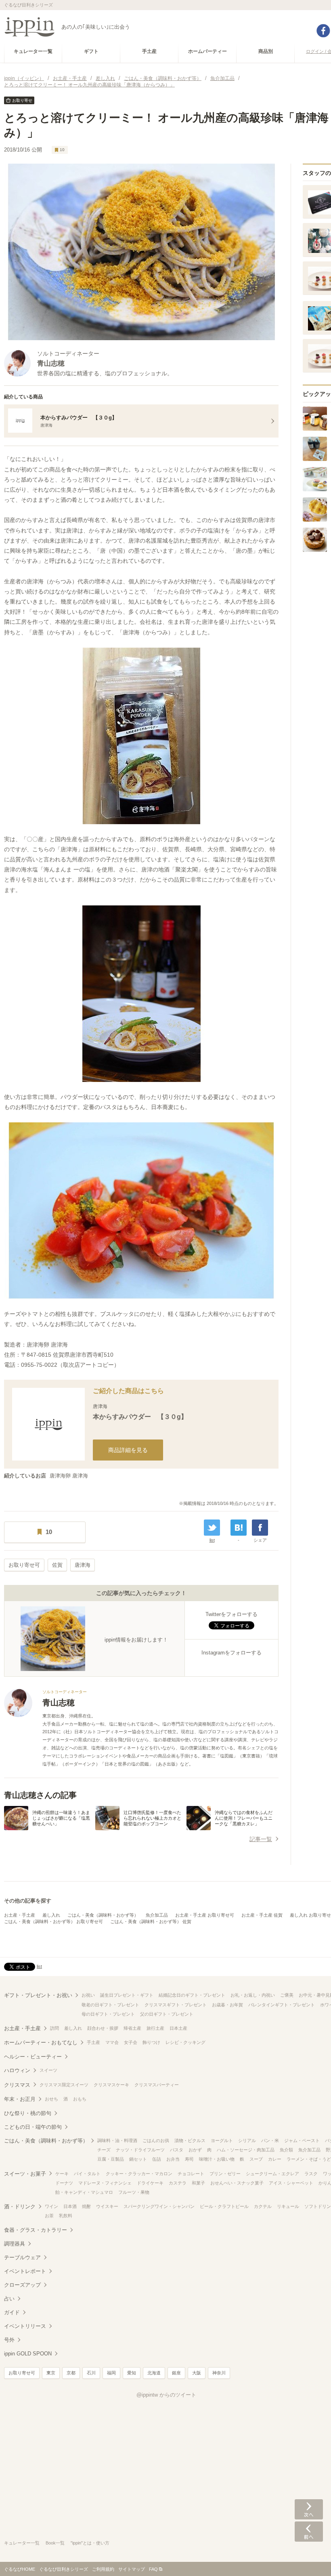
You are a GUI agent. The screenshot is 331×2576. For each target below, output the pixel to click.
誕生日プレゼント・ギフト (127, 1995)
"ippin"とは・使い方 (90, 2543)
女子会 (131, 2042)
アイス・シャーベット (291, 2183)
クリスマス (17, 2085)
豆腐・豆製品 (111, 2159)
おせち (51, 2099)
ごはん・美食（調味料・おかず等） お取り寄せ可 (53, 1921)
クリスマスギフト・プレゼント (176, 2005)
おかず (195, 2150)
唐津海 (83, 1565)
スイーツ (48, 2070)
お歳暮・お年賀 (227, 2005)
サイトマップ (132, 2569)
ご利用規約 (103, 2569)
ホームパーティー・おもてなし (41, 2042)
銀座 (176, 2373)
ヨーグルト (222, 2140)
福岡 (111, 2373)
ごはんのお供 (156, 2140)
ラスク (311, 2174)
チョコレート (191, 2174)
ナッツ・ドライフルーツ (140, 2150)
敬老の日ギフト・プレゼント (110, 2005)
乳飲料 (66, 2216)
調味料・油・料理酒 (117, 2140)
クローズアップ (22, 2285)
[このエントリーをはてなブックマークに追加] (239, 1528)
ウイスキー (107, 2206)
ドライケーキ (150, 2183)
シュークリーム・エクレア (272, 2174)
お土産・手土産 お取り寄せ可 (205, 1915)
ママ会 (112, 2042)
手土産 (93, 2042)
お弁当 (173, 2159)
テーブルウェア (22, 2257)
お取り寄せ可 (24, 1565)
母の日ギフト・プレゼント (108, 2014)
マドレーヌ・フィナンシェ (105, 2183)
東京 (51, 2373)
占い (9, 2299)
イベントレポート (25, 2271)
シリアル (247, 2140)
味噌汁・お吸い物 (217, 2159)
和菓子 (198, 2183)
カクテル (263, 2206)
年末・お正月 (20, 2099)
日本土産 (178, 2028)
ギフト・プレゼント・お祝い (38, 1995)
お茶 (49, 2216)
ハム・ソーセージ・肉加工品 (246, 2150)
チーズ (104, 2150)
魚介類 (286, 2150)
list (212, 1540)
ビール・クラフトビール (224, 2206)
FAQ (153, 2569)
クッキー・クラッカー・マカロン (139, 2174)
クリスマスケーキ (111, 2085)
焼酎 (86, 2206)
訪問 (54, 2028)
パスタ (177, 2150)
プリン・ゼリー (225, 2174)
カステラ (178, 2183)
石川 (91, 2373)
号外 (9, 2340)
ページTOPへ (309, 2558)
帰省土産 (132, 2028)
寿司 (189, 2159)
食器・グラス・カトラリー (36, 2230)
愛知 (132, 2373)
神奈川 (219, 2373)
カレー (275, 2159)
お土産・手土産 (20, 1915)
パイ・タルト (87, 2174)
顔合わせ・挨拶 (103, 2028)
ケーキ (62, 2174)
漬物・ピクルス (190, 2140)
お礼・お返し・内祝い (253, 1995)
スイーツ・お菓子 (25, 2174)
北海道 (154, 2373)
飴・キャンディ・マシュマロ (84, 2192)
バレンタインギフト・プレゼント (282, 2005)
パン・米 (270, 2140)
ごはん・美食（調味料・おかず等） (103, 1915)
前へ (309, 2532)
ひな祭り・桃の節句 (28, 2113)
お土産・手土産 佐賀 (262, 1915)
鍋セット (138, 2159)
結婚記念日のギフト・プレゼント (192, 1995)
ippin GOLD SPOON (28, 2354)
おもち (80, 2099)
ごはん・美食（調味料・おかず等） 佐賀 (151, 1921)
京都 (71, 2373)
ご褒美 (287, 1995)
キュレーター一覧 (22, 2543)
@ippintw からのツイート (166, 2395)
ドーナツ (64, 2183)
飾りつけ (151, 2042)
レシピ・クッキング (185, 2042)
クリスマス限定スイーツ (64, 2085)
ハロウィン (17, 2070)
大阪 (197, 2373)
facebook (323, 31)
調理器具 (15, 2244)
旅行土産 (155, 2028)
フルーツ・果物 (134, 2192)
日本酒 (70, 2206)
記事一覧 (261, 1839)
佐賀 (57, 1565)
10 (62, 150)
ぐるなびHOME (20, 2569)
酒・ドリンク (20, 2207)
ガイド (12, 2312)
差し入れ (51, 1915)
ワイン (51, 2206)
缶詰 (157, 2159)
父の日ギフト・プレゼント (167, 2014)
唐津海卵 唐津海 (69, 1476)
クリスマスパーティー (157, 2085)
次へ (309, 2509)
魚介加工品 (157, 1915)
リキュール (288, 2206)
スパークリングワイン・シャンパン (159, 2206)
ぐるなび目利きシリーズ (64, 2569)
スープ (256, 2159)
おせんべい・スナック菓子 (237, 2183)
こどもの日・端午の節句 (33, 2127)
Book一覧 (55, 2543)
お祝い (88, 1995)
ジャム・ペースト (302, 2140)
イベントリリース (25, 2326)
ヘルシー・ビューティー (33, 2057)
